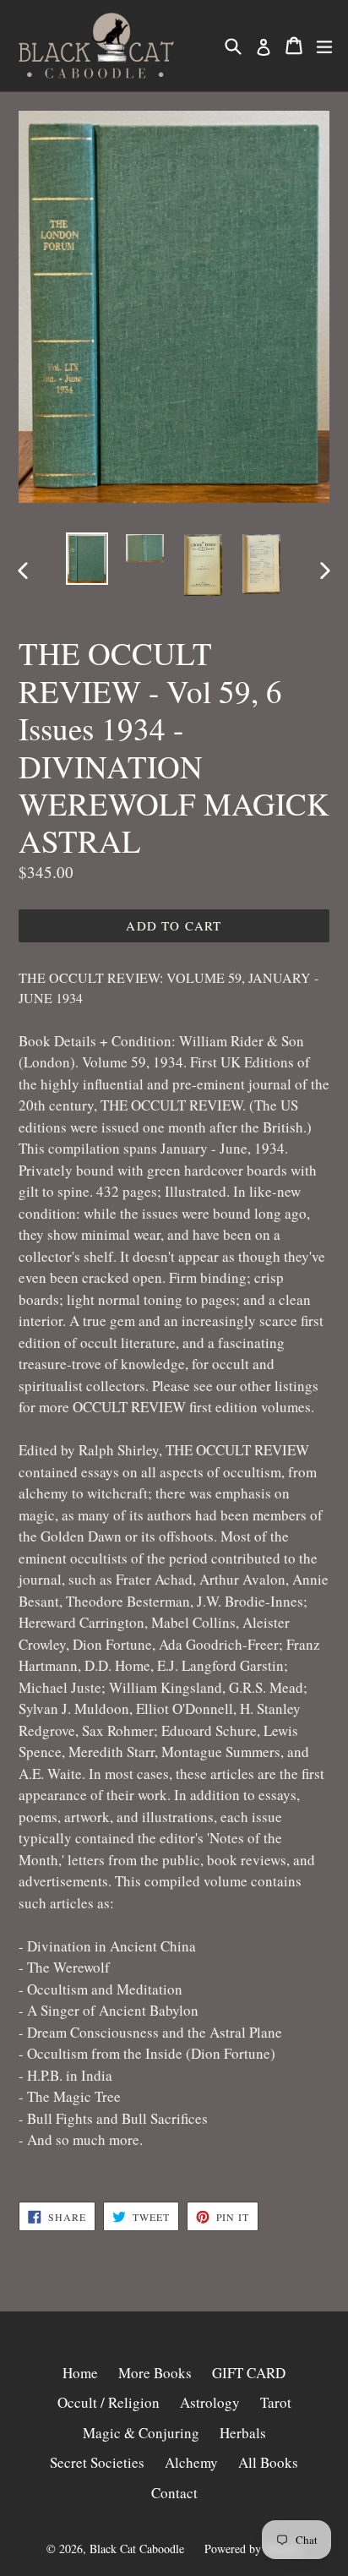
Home (80, 2373)
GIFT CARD (249, 2373)
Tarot (276, 2402)
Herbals (243, 2433)
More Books (155, 2373)
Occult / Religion (109, 2402)
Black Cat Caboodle (137, 2549)
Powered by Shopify (253, 2549)
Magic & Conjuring (141, 2433)
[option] (87, 559)
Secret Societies (97, 2462)
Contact (174, 2493)
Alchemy (191, 2462)
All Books (268, 2462)
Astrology (210, 2402)
